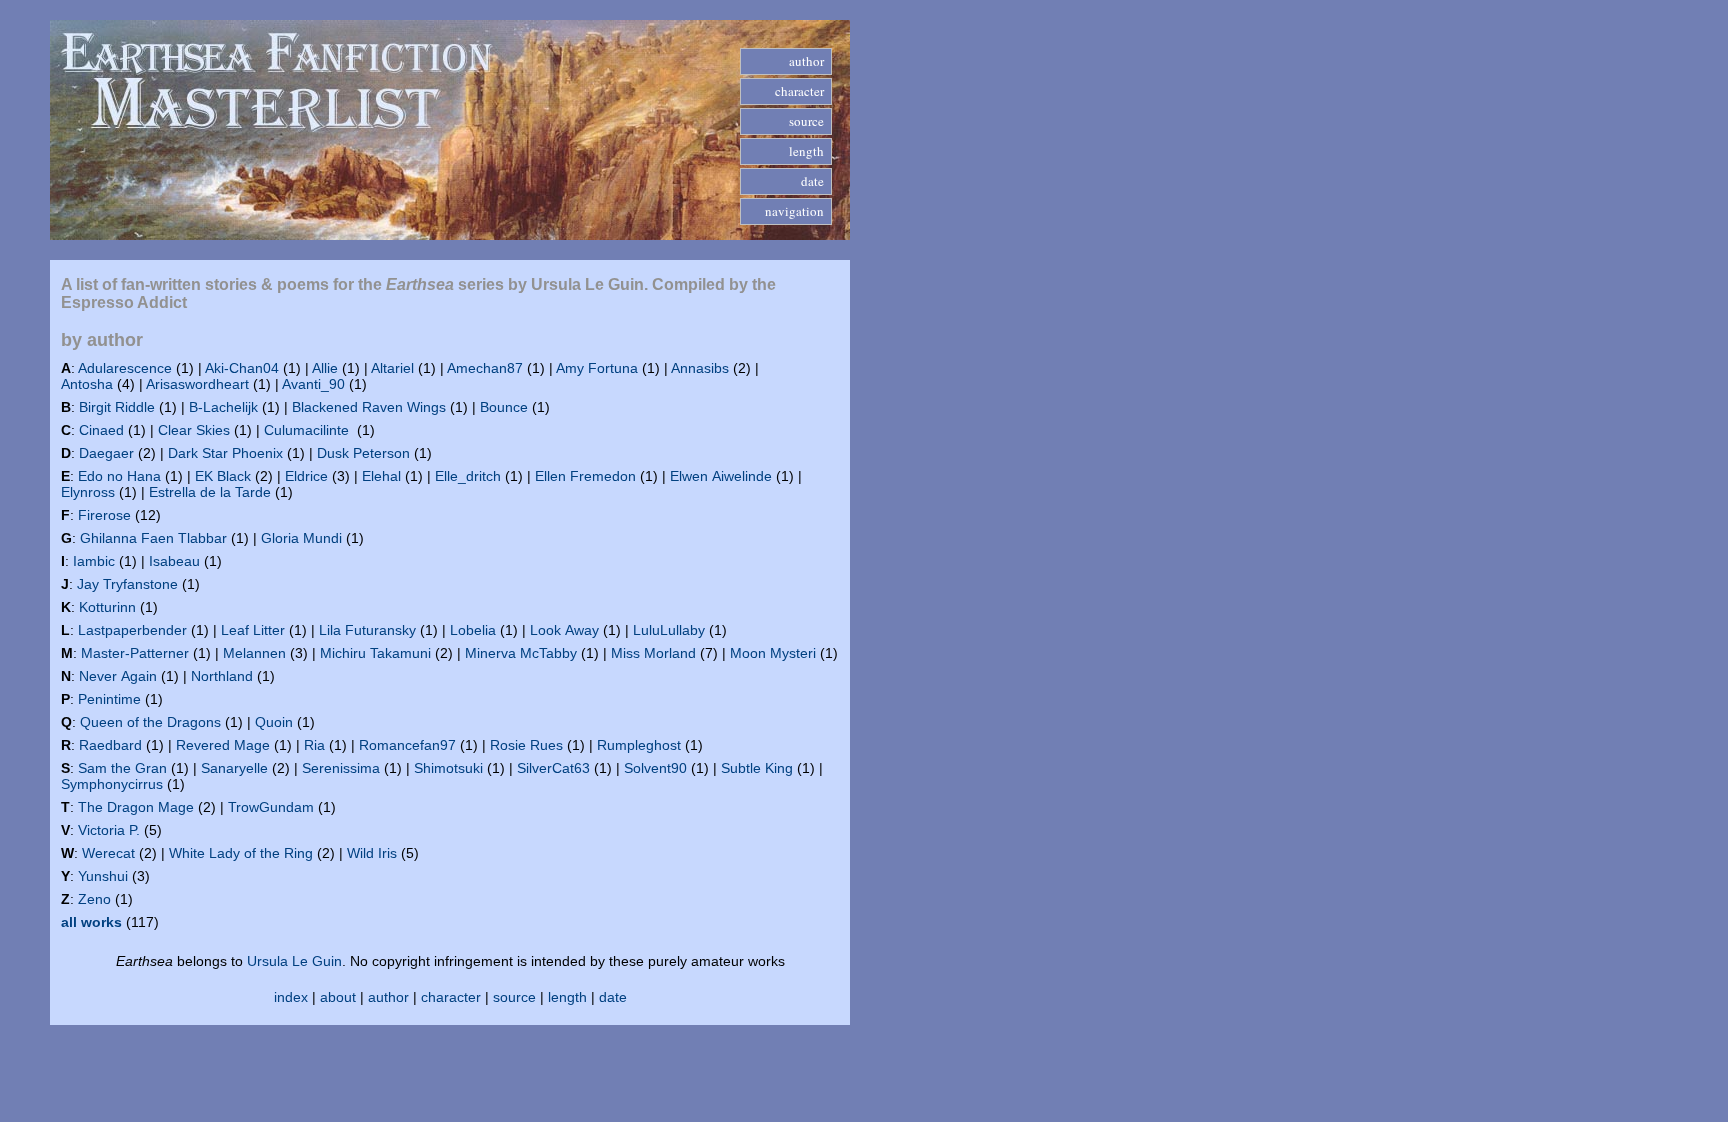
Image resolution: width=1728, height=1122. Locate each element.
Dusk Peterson (363, 453)
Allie (325, 368)
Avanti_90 (313, 384)
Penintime (109, 699)
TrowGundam (271, 807)
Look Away (564, 630)
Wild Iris (372, 853)
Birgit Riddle (117, 407)
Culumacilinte (308, 430)
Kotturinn (107, 607)
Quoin (274, 722)
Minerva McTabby (521, 653)
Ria (314, 745)
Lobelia (473, 630)
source (514, 997)
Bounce (504, 407)
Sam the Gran (122, 768)
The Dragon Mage (136, 807)
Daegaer (106, 453)
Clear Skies (194, 430)
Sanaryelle (234, 768)
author (388, 997)
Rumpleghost (639, 745)
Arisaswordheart (197, 384)
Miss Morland (653, 653)
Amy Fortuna (597, 368)
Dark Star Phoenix (225, 453)
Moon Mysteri (773, 653)
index (291, 997)
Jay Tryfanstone (127, 584)
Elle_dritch (468, 476)
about (338, 997)
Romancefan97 (407, 745)
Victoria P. (109, 830)
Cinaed (101, 430)
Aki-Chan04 (242, 368)
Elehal (381, 476)
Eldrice (306, 476)
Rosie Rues (526, 745)
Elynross (88, 492)
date (613, 997)
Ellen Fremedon (585, 476)
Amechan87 (485, 368)
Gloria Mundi (301, 538)
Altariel (392, 368)
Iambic (94, 561)
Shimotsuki (448, 768)
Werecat (108, 853)
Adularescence (125, 368)
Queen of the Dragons (150, 722)
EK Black (223, 476)
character (451, 997)
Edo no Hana (119, 476)
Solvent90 (655, 768)
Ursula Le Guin (294, 961)
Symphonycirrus (112, 784)
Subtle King (757, 768)
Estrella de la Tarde (210, 492)
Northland (222, 676)
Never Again (118, 676)
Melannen (254, 653)
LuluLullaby (669, 630)
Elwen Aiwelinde (721, 476)
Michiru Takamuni (375, 653)
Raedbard (110, 745)
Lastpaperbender (132, 630)
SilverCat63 (553, 768)
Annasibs (700, 368)
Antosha (87, 384)
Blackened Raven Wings (369, 407)
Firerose (104, 515)
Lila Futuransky (367, 630)
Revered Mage (223, 745)
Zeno (94, 899)
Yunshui (103, 876)
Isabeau (174, 561)
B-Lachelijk (223, 407)
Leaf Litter (253, 630)
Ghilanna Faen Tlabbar (153, 538)
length (567, 997)
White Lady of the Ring (241, 853)
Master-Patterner (135, 653)
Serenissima (341, 768)
